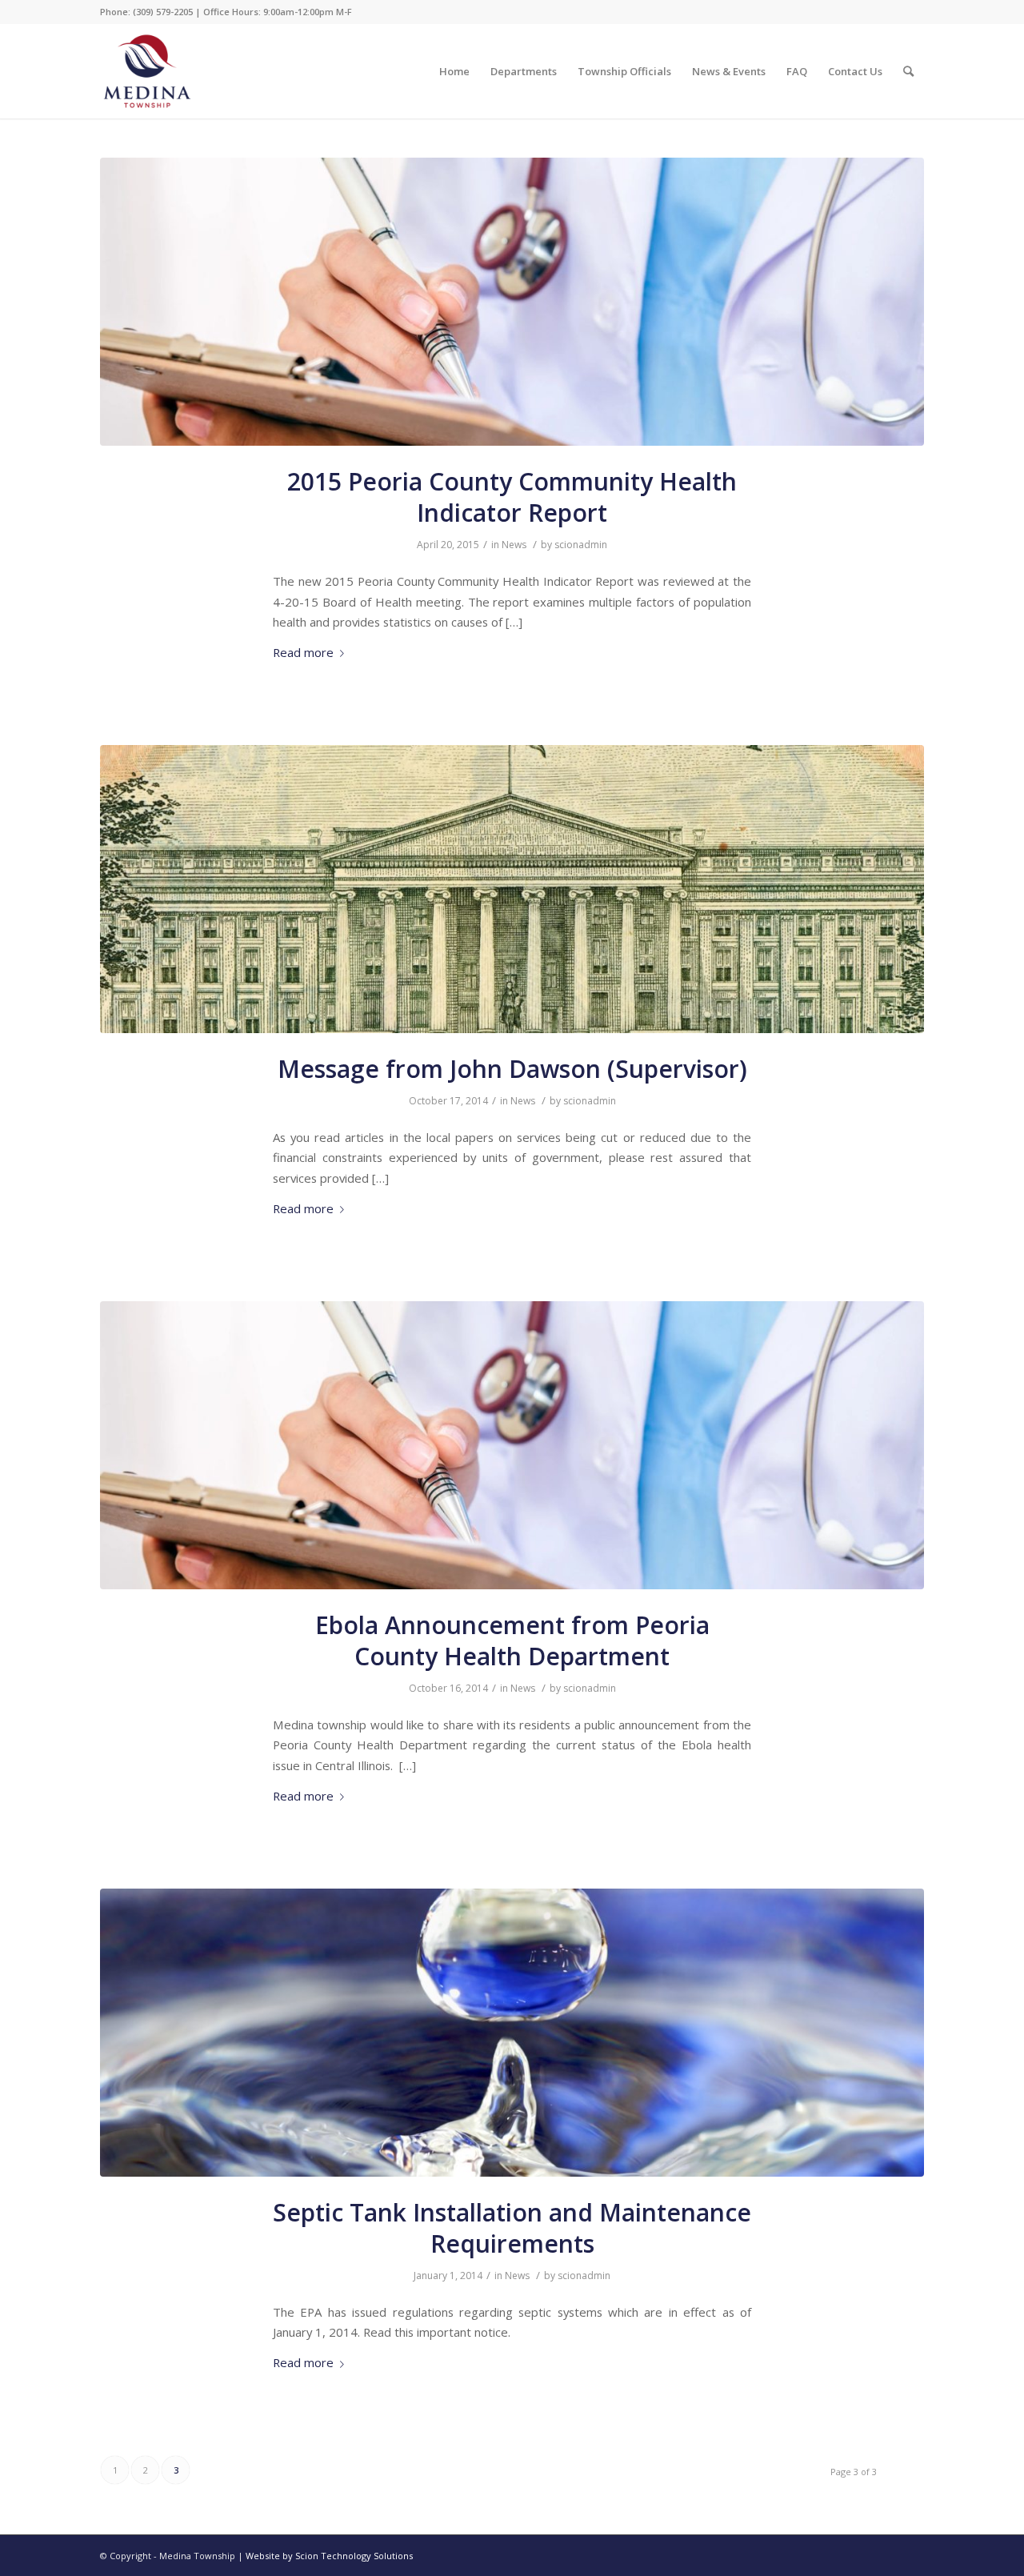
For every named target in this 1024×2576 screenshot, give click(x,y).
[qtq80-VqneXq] (512, 889)
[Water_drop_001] (512, 2033)
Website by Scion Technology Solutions (329, 2556)
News (514, 545)
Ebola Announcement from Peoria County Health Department (512, 1641)
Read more (303, 652)
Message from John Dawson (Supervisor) (512, 1069)
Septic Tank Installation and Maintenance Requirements (512, 2228)
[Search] (908, 71)
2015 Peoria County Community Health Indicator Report (512, 497)
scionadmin (581, 545)
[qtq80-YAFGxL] (512, 302)
